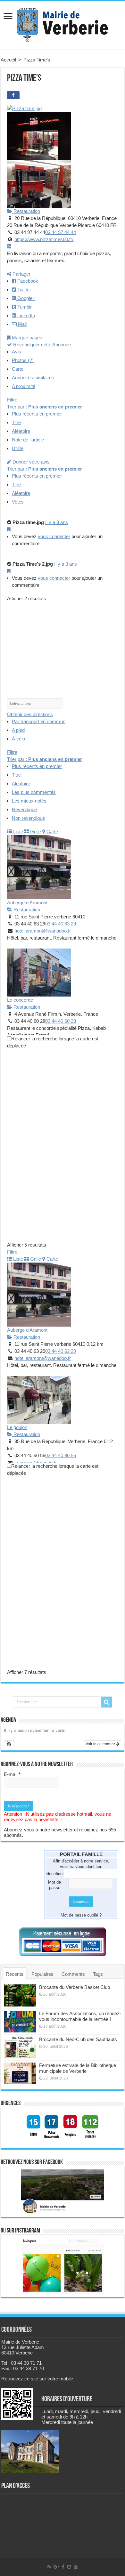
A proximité (24, 386)
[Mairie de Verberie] (63, 24)
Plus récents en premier (37, 414)
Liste (17, 832)
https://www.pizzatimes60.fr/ (44, 239)
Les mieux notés (29, 801)
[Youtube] (76, 2567)
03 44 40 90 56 (61, 1455)
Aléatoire (21, 431)
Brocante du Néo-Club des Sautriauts (78, 2039)
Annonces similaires (33, 378)
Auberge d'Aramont (27, 903)
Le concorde (20, 1000)
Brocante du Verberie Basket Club (75, 1987)
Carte (18, 369)
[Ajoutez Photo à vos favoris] (9, 529)
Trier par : (45, 407)
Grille (35, 832)
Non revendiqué (28, 818)
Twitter (24, 290)
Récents (15, 1974)
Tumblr (24, 307)
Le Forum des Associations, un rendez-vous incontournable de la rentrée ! (80, 2016)
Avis (17, 352)
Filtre (12, 400)
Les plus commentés (34, 792)
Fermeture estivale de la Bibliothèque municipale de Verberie (78, 2068)
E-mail (12, 1774)
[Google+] (56, 2567)
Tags (98, 1974)
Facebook (27, 281)
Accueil (8, 60)
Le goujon (17, 1427)
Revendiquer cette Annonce (41, 345)
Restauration (26, 211)
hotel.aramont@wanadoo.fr (43, 931)
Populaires (42, 1974)
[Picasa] (69, 2567)
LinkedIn (25, 315)
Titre (16, 422)
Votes (18, 502)
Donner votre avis (30, 462)
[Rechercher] (106, 1702)
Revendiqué (24, 809)
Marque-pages (26, 338)
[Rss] (49, 2567)
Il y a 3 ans (57, 522)
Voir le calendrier (101, 1744)
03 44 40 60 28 (61, 1021)
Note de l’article (28, 440)
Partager (21, 274)
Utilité (18, 448)
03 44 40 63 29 (61, 924)
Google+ (26, 298)
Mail (22, 324)
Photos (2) (23, 360)
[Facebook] (63, 2567)
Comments (73, 1974)
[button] (9, 1744)
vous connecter (54, 536)
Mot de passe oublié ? (81, 1915)
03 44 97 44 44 (61, 232)
